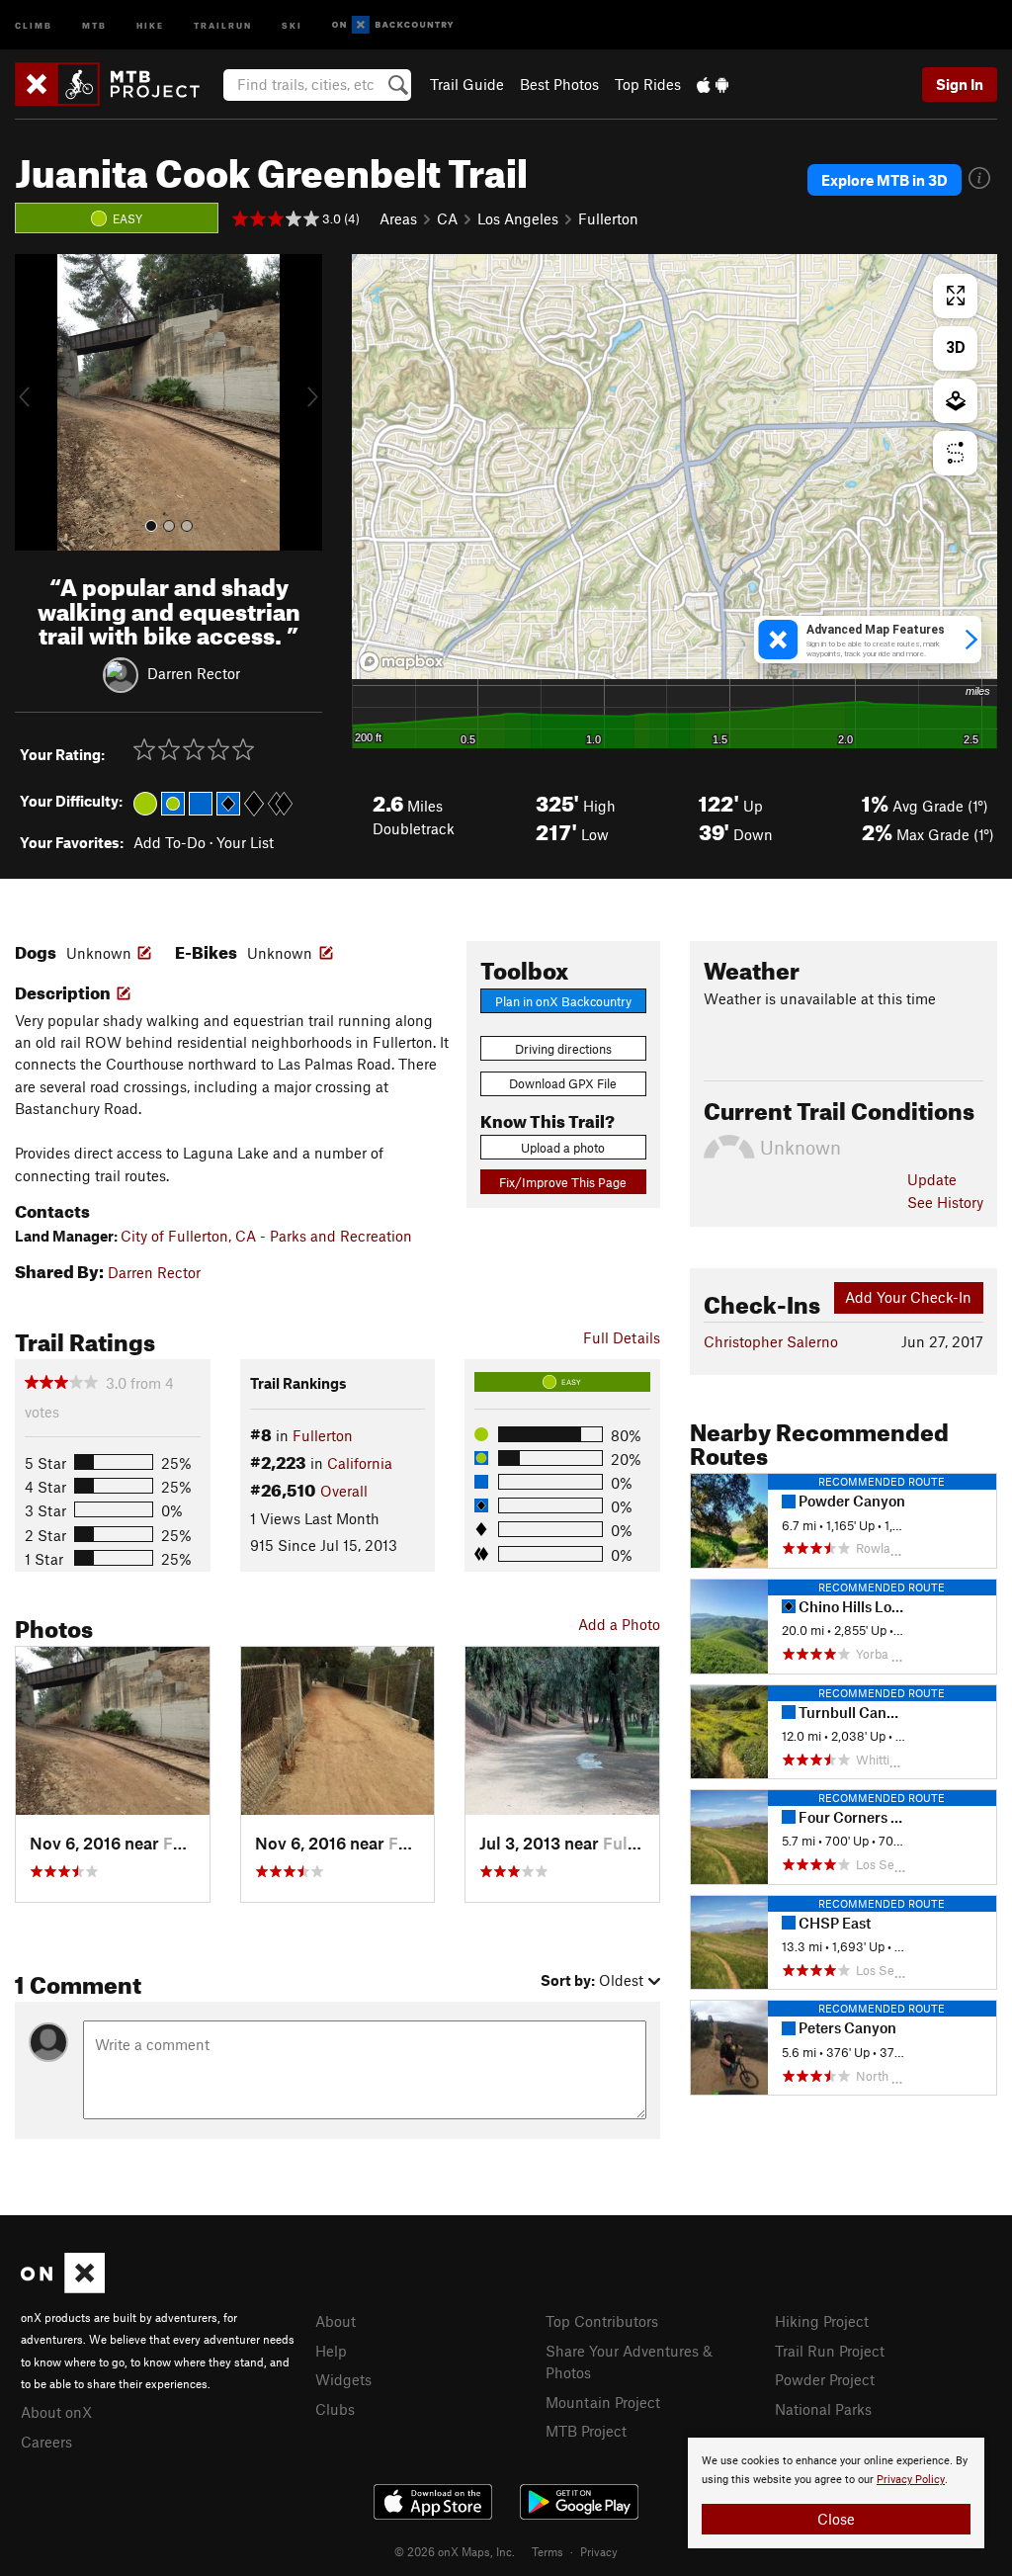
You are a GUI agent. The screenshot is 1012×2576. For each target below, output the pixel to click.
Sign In (960, 84)
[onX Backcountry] (393, 25)
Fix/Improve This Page (563, 1182)
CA (447, 218)
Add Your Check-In (908, 1297)
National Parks (823, 2409)
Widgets (343, 2379)
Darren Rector (194, 673)
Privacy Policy (911, 2480)
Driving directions (563, 1049)
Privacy (599, 2551)
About (336, 2321)
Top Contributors (602, 2321)
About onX (56, 2412)
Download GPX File (563, 1083)
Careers (46, 2442)
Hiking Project (822, 2321)
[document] (836, 2493)
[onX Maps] (63, 2287)
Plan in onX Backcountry (563, 1001)
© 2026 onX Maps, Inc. (455, 2551)
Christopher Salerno (771, 1341)
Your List (245, 842)
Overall (344, 1491)
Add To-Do (169, 842)
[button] (35, 402)
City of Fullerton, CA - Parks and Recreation (266, 1236)
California (360, 1463)
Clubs (335, 2409)
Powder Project (825, 2379)
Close (836, 2519)
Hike (150, 24)
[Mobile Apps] (713, 84)
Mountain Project (603, 2402)
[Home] (117, 84)
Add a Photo (619, 1624)
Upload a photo (563, 1148)
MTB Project (586, 2431)
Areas (398, 218)
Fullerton (608, 218)
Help (331, 2351)
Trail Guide (467, 84)
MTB (94, 24)
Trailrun (223, 24)
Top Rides (648, 84)
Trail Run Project (830, 2351)
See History (945, 1202)
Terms (548, 2551)
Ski (292, 24)
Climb (34, 24)
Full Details (622, 1337)
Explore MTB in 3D (885, 180)
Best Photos (559, 84)
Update (932, 1179)
